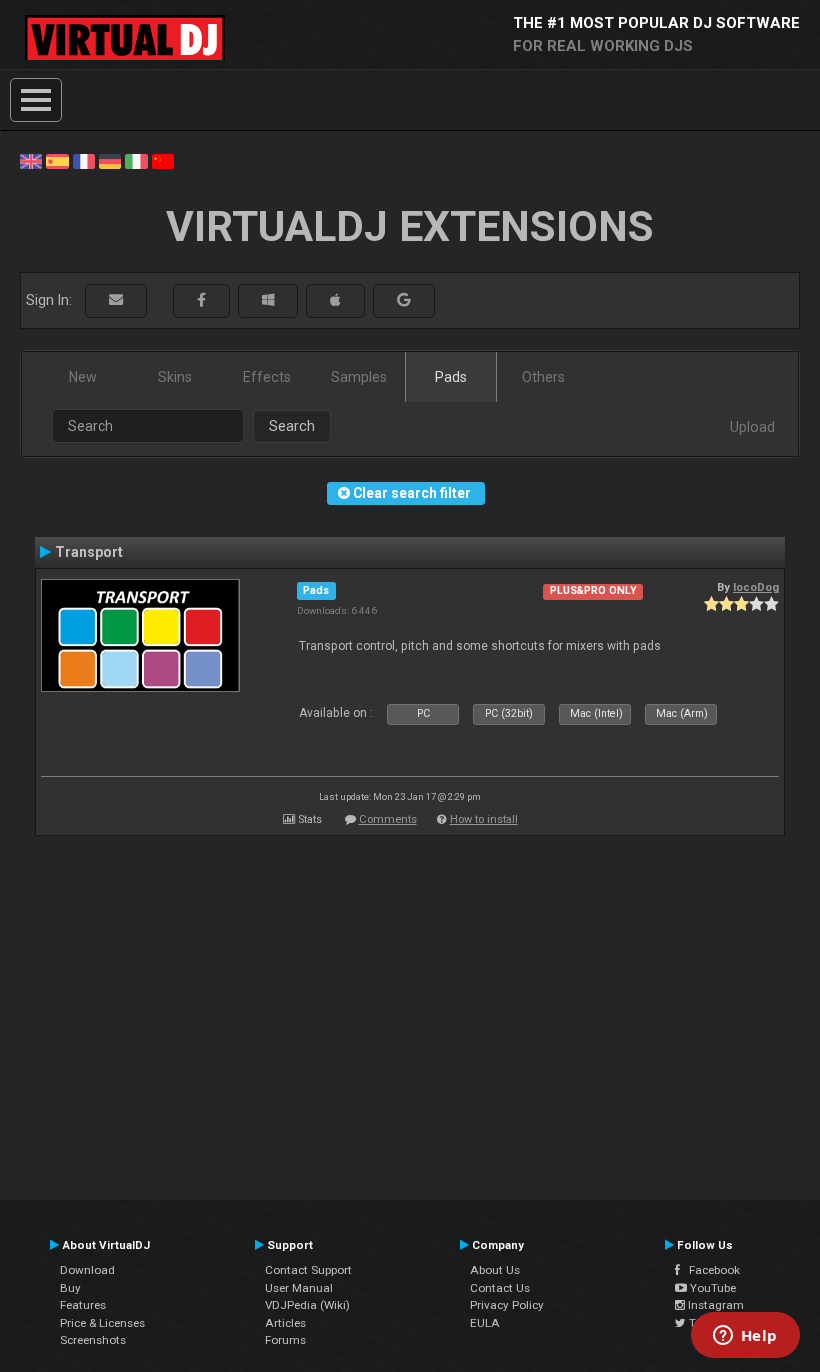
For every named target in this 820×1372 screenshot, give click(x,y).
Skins (175, 377)
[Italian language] (136, 160)
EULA (485, 1323)
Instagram (714, 1305)
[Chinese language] (163, 160)
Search (292, 426)
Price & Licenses (102, 1323)
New (83, 377)
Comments (388, 819)
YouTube (711, 1288)
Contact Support (308, 1270)
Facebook (710, 1270)
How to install (484, 819)
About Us (495, 1270)
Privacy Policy (507, 1305)
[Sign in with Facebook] (201, 300)
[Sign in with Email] (116, 300)
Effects (267, 377)
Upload (752, 427)
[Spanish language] (57, 160)
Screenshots (93, 1340)
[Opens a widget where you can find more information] (745, 1337)
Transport (89, 552)
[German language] (110, 160)
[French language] (84, 160)
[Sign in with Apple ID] (335, 300)
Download (87, 1270)
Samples (359, 377)
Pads (451, 377)
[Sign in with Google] (404, 300)
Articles (285, 1323)
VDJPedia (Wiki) (307, 1305)
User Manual (299, 1288)
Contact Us (500, 1288)
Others (543, 377)
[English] (31, 160)
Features (83, 1305)
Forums (285, 1340)
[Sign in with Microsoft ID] (268, 300)
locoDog (756, 587)
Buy (70, 1288)
